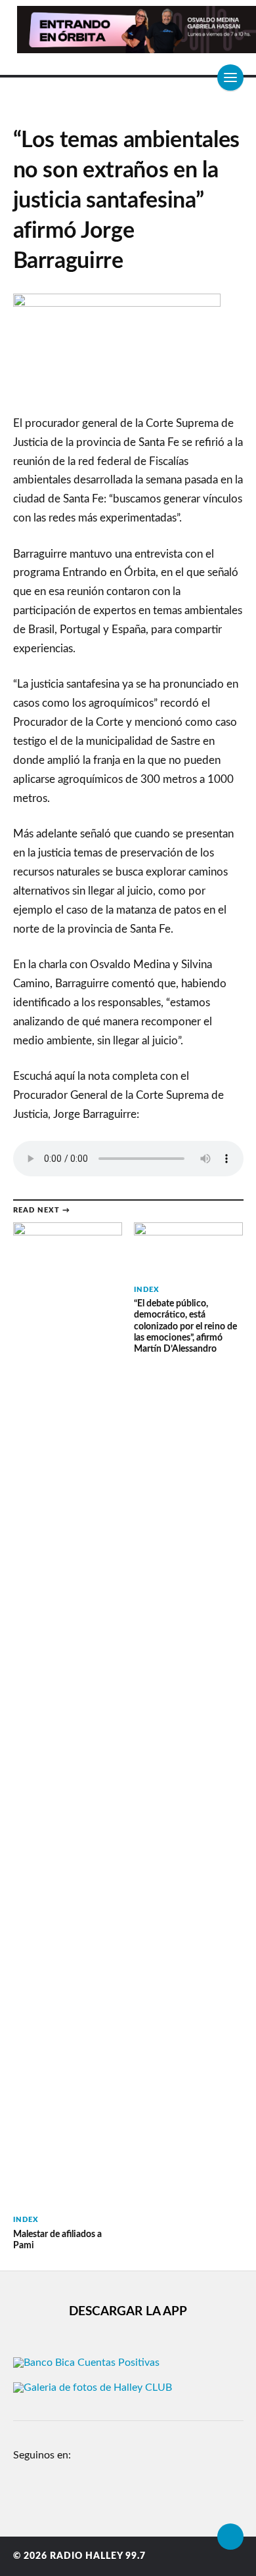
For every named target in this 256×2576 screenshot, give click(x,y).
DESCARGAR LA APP (128, 2312)
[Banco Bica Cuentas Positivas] (86, 2363)
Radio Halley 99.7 (98, 2556)
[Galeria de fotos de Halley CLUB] (93, 2387)
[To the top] (230, 2537)
